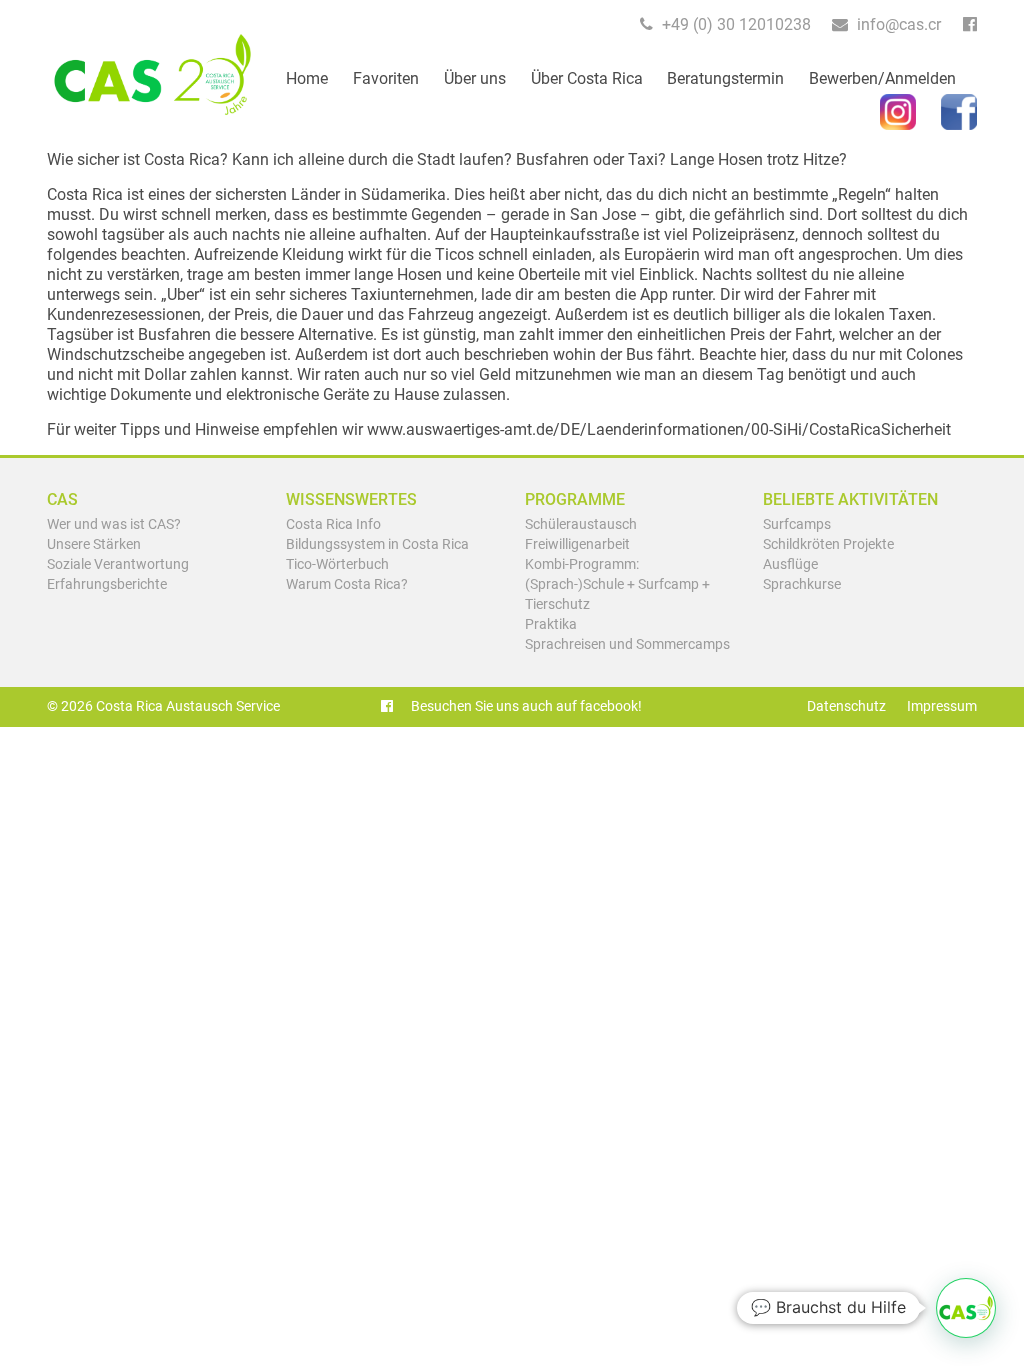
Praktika (551, 624)
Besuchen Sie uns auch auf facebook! (525, 706)
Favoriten (386, 78)
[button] (966, 1308)
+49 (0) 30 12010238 (734, 24)
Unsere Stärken (94, 544)
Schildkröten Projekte (828, 544)
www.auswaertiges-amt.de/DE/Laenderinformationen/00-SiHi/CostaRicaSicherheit (659, 429)
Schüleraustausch (581, 524)
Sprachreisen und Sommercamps (627, 644)
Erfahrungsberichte (107, 584)
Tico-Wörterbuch (337, 564)
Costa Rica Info (333, 524)
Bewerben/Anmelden (882, 78)
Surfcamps (797, 524)
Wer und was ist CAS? (114, 524)
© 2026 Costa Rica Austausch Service (163, 706)
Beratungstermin (725, 78)
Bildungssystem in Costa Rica (377, 544)
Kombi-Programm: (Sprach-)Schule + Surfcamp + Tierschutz (617, 584)
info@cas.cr (897, 24)
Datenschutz (846, 706)
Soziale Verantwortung (118, 564)
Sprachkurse (802, 584)
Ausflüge (790, 564)
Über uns (475, 78)
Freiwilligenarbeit (577, 544)
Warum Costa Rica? (347, 584)
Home (307, 78)
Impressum (942, 706)
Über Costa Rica (587, 78)
